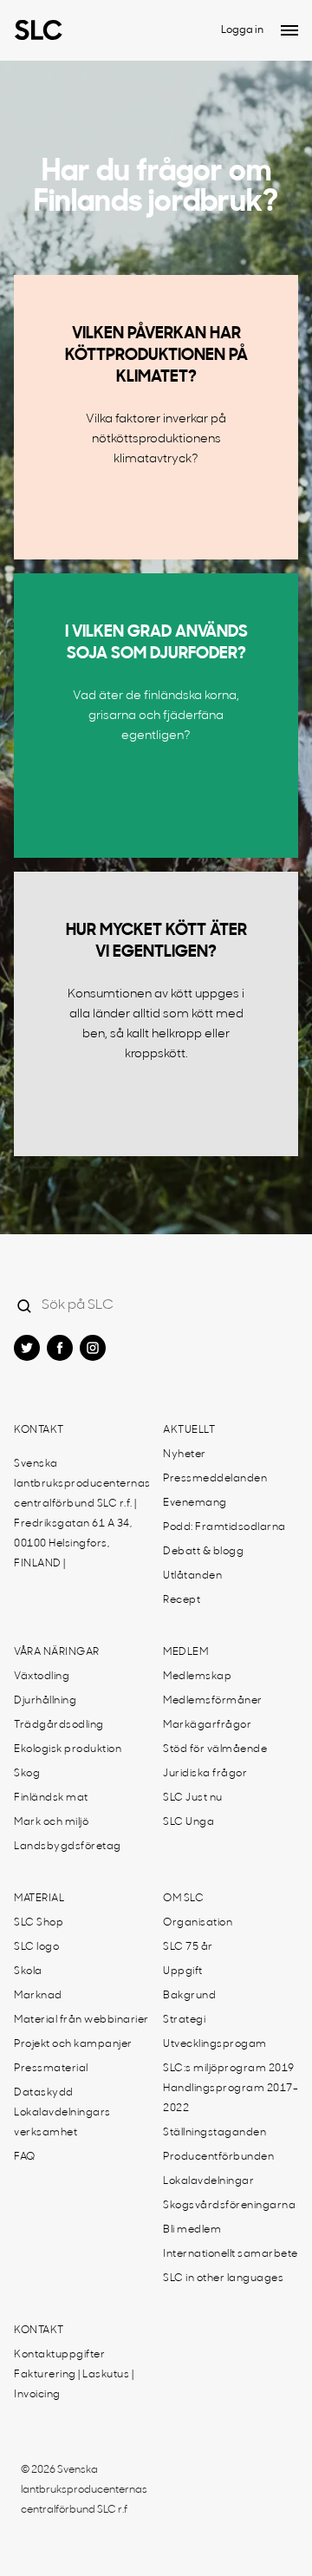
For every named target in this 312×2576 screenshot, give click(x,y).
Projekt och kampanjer (73, 2044)
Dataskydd (44, 2093)
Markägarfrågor (207, 1725)
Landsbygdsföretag (68, 1847)
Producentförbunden (218, 2157)
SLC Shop (39, 1923)
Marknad (38, 1996)
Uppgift (183, 1971)
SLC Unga (188, 1822)
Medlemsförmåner (213, 1701)
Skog (27, 1774)
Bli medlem (192, 2230)
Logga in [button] (242, 30)
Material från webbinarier (81, 2020)
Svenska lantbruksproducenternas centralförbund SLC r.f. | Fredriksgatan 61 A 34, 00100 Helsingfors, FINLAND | (82, 1514)
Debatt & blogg (203, 1552)
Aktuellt (189, 1430)
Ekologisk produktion (68, 1749)
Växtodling (42, 1677)
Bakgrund (189, 1996)
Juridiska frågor (205, 1774)
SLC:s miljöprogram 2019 (229, 2069)
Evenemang (195, 1503)
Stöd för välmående (215, 1749)
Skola (28, 1971)
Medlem (185, 1652)
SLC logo (36, 1947)
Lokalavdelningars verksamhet (62, 2123)
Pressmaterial (51, 2069)
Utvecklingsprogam (215, 2044)
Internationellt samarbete (231, 2254)
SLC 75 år (188, 1947)
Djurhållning (45, 1701)
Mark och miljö (51, 1822)
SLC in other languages (223, 2279)
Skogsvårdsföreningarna (229, 2206)
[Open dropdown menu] (289, 30)
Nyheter (185, 1455)
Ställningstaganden (214, 2133)
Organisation (198, 1923)
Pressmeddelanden (215, 1479)
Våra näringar (57, 1652)
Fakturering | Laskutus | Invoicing (74, 2385)
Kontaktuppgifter (59, 2355)
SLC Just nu (193, 1798)
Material (39, 1899)
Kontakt (39, 1430)
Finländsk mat (51, 1798)
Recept (182, 1600)
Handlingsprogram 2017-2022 (231, 2099)
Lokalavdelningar (208, 2181)
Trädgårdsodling (59, 1725)
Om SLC (183, 1899)
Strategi (184, 2020)
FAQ (25, 2157)
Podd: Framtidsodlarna (224, 1527)
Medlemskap (197, 1677)
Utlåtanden (192, 1576)
